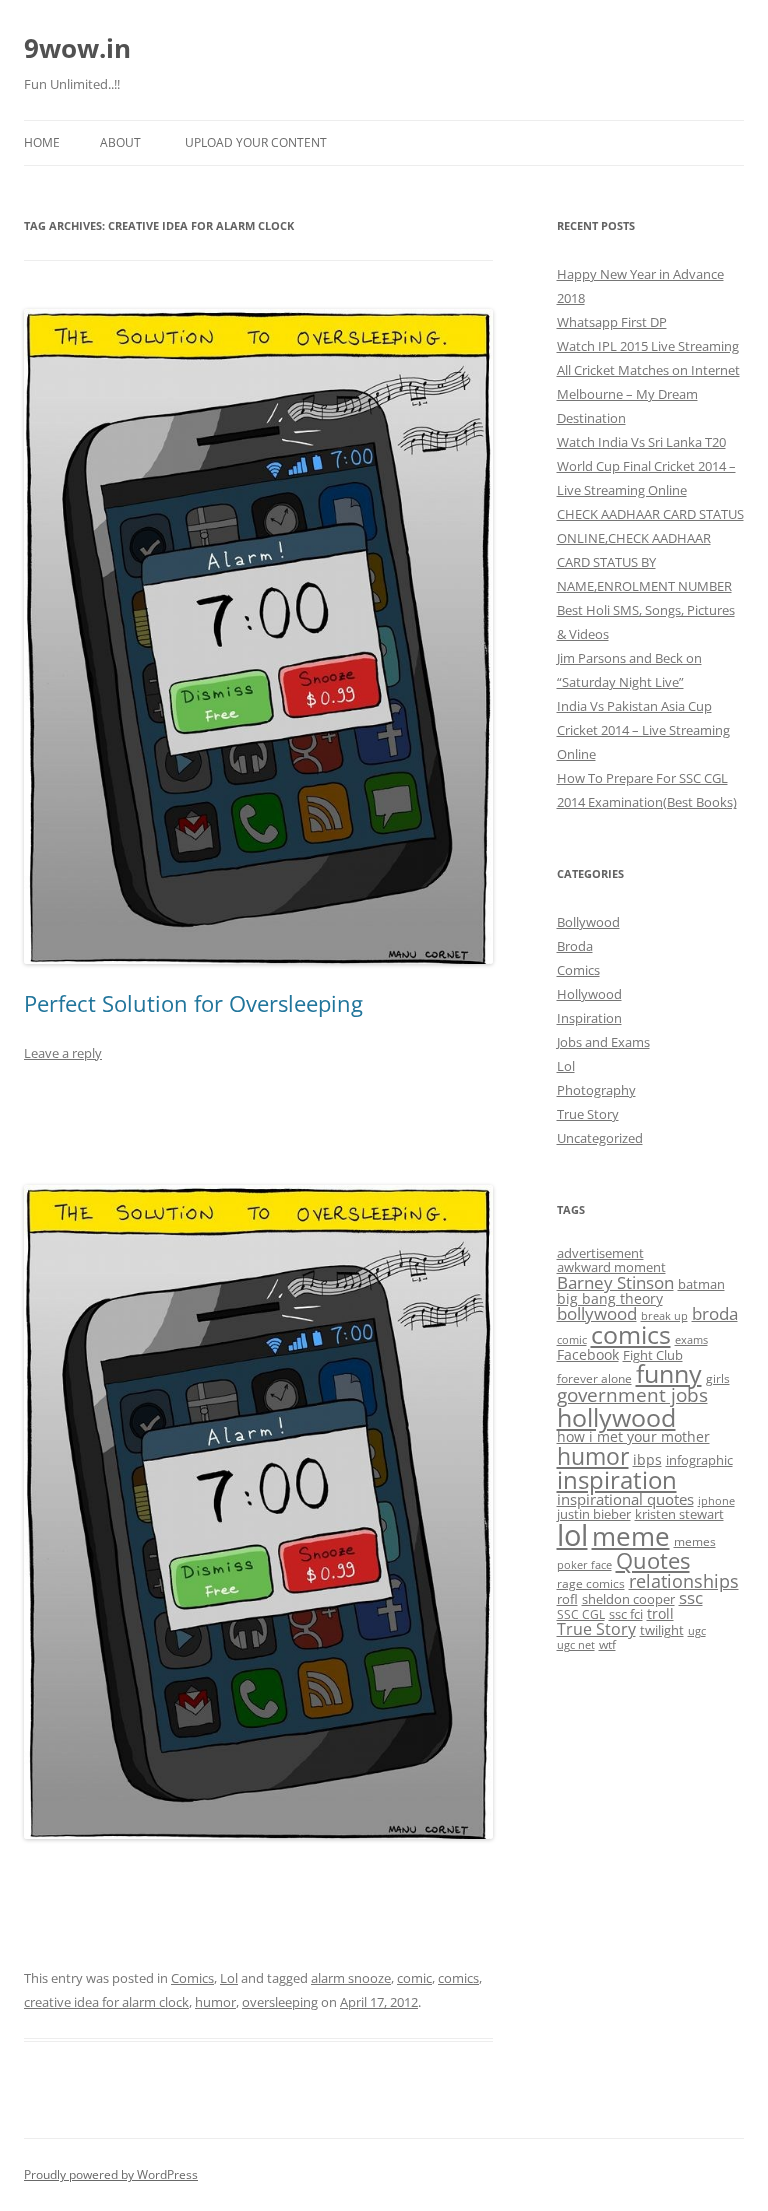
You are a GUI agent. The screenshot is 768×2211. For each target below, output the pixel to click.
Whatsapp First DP (612, 322)
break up (664, 1316)
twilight (662, 1630)
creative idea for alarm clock (106, 2002)
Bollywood (588, 922)
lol (572, 1535)
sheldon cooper (628, 1599)
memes (695, 1541)
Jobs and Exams (603, 1042)
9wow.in (77, 48)
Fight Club (653, 1355)
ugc (697, 1631)
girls (718, 1378)
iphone (716, 1501)
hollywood (616, 1417)
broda (715, 1313)
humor (215, 2002)
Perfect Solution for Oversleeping (193, 1003)
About (120, 142)
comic (414, 1978)
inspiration (617, 1479)
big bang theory (610, 1298)
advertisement (600, 1253)
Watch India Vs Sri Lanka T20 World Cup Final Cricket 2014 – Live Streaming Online (646, 466)
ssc (691, 1597)
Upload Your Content (256, 142)
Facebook (588, 1354)
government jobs (632, 1395)
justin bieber (594, 1514)
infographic (699, 1460)
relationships (684, 1580)
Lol (229, 1978)
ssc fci (626, 1614)
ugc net (576, 1645)
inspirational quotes (625, 1499)
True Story (588, 1114)
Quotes (653, 1560)
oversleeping (280, 2002)
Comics (192, 1978)
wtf (607, 1644)
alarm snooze (351, 1978)
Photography (596, 1090)
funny (669, 1373)
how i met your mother (633, 1436)
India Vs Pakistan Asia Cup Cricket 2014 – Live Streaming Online (643, 730)
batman (701, 1284)
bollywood (597, 1313)
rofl (567, 1599)
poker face (584, 1565)
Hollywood (589, 994)
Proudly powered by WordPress (111, 2174)
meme (631, 1536)
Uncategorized (600, 1138)
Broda (575, 946)
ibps (647, 1459)
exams (691, 1340)
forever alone (594, 1378)
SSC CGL (581, 1614)
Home (42, 142)
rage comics (591, 1583)
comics (458, 1978)
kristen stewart (679, 1514)
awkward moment (611, 1267)
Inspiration (589, 1018)
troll (660, 1613)
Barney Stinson (615, 1282)
